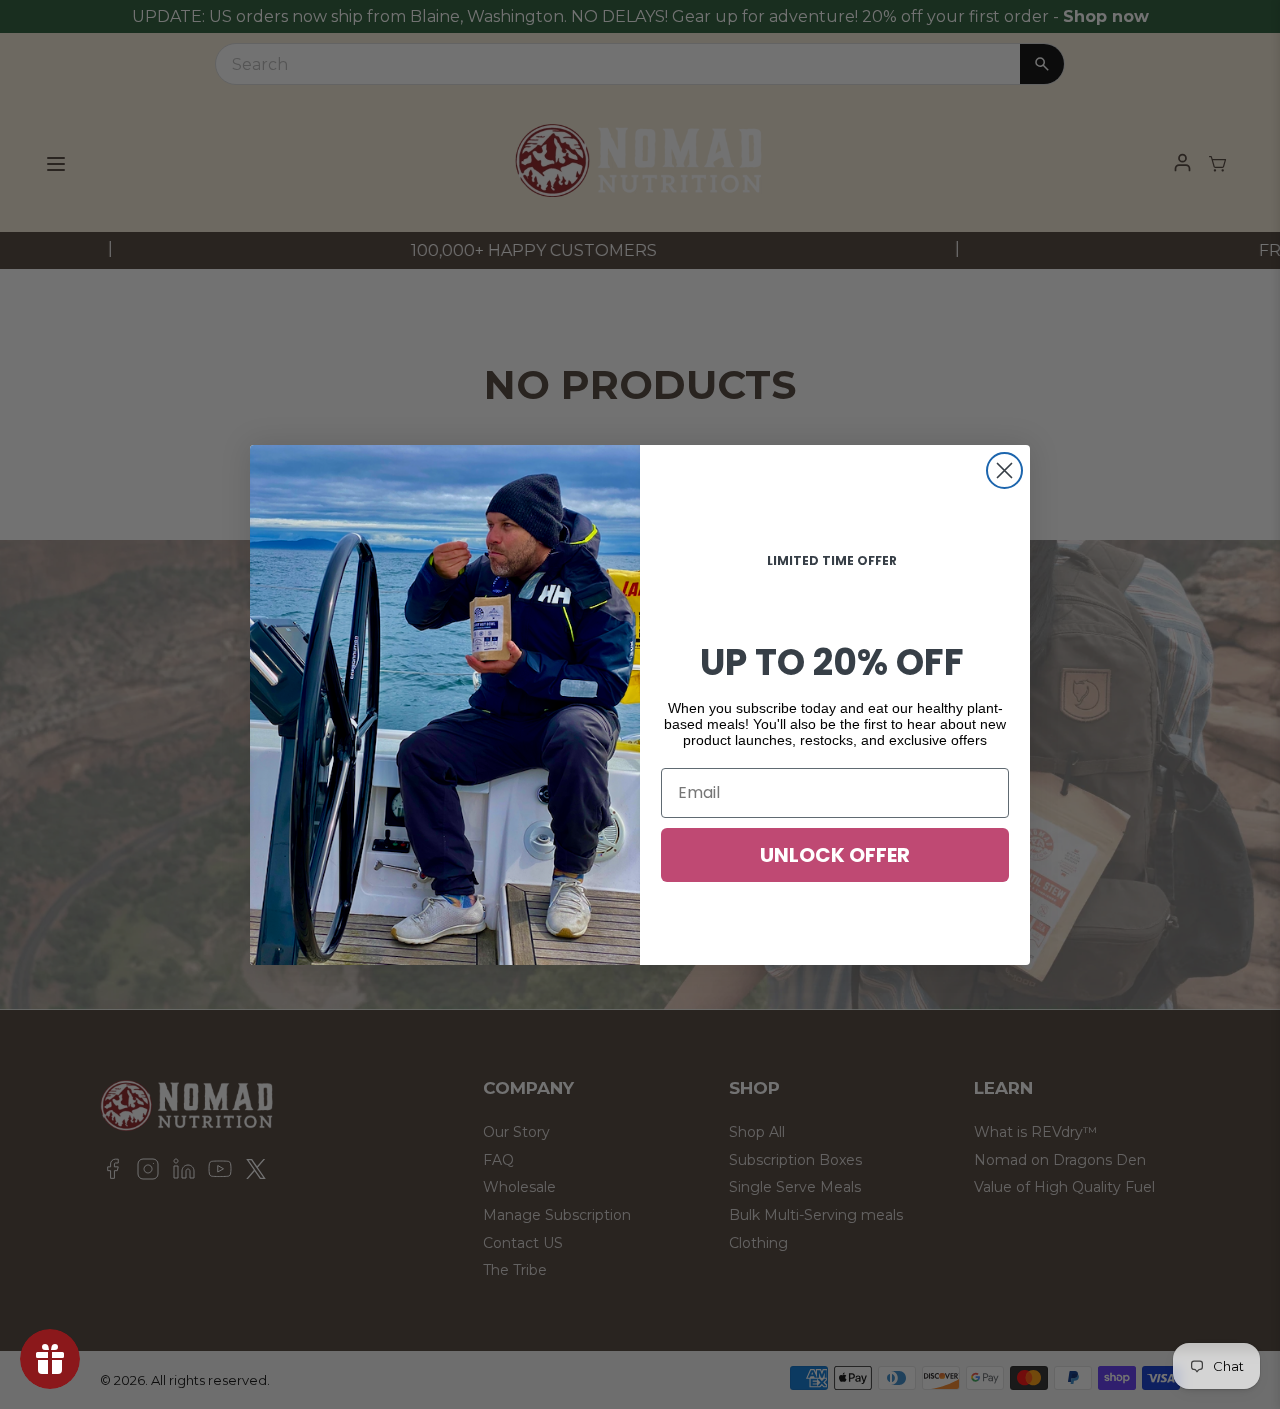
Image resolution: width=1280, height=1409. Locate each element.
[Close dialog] (1004, 470)
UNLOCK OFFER (835, 855)
